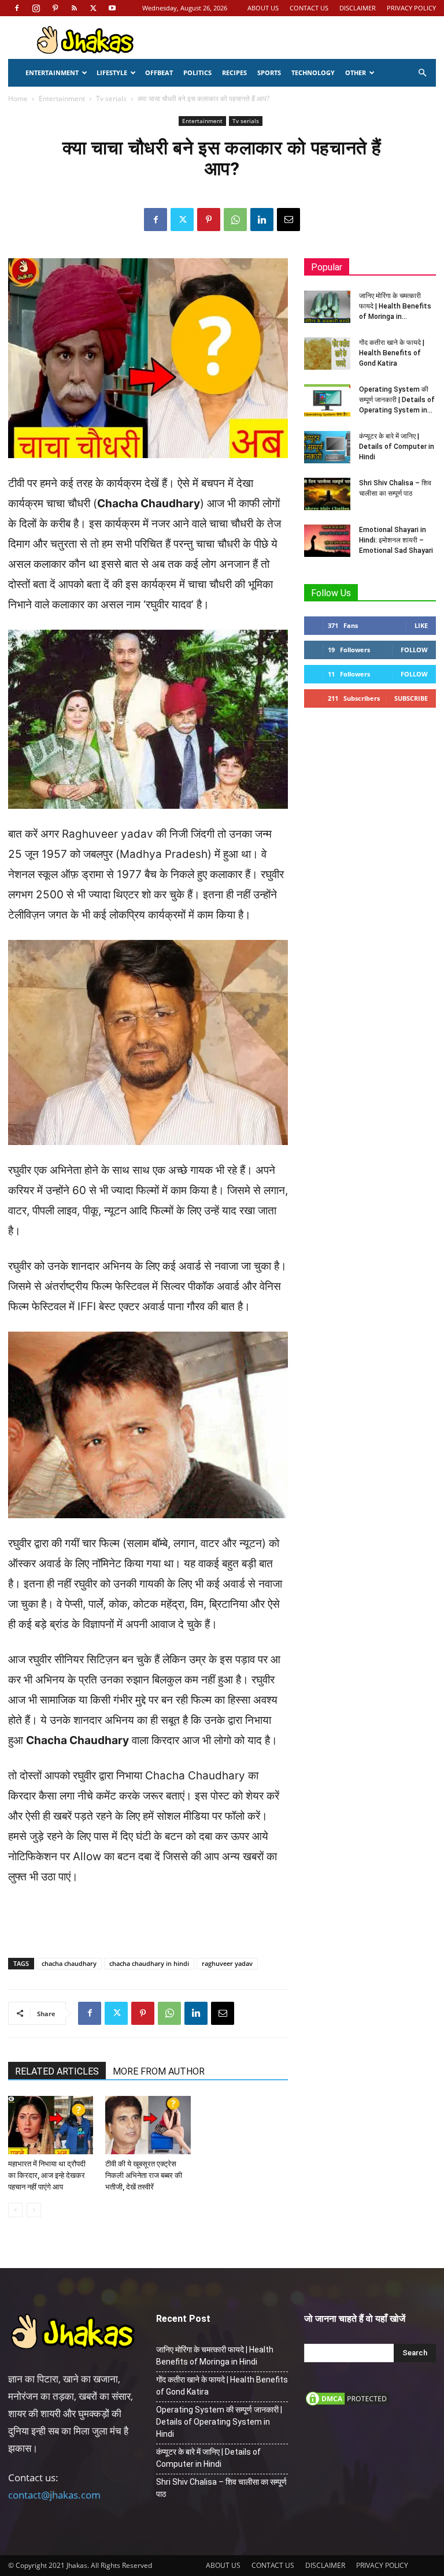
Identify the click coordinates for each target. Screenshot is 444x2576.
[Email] (288, 220)
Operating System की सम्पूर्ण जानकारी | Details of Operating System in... (397, 400)
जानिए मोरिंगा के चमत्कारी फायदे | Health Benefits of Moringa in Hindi (215, 2356)
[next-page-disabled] (34, 2210)
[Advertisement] (148, 1919)
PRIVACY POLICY (411, 8)
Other (356, 73)
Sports (269, 73)
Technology (313, 73)
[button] (422, 73)
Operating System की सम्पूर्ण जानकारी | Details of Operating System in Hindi (219, 2422)
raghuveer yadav (227, 1963)
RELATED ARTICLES (57, 2071)
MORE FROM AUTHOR (159, 2071)
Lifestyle (112, 73)
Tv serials (111, 98)
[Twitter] (93, 8)
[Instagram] (36, 8)
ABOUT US (263, 8)
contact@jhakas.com (54, 2495)
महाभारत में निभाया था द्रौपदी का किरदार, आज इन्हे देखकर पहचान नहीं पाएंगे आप (47, 2175)
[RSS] (74, 8)
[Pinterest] (55, 8)
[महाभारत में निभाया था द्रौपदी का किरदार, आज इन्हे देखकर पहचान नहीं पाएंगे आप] (51, 2125)
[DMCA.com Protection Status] (347, 2404)
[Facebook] (17, 8)
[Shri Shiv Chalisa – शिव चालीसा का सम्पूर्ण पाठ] (327, 494)
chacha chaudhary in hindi (149, 1963)
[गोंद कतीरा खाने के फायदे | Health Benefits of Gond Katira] (327, 354)
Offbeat (159, 73)
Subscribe (411, 698)
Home (18, 98)
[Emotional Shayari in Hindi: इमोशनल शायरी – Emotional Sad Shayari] (327, 541)
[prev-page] (15, 2210)
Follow (414, 650)
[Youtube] (112, 8)
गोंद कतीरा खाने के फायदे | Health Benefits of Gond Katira (392, 353)
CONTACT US (309, 8)
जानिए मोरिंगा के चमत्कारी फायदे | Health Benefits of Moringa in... (395, 306)
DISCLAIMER (358, 8)
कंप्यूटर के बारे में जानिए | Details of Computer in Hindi (397, 447)
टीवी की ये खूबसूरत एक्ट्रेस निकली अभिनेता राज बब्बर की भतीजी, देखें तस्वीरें (144, 2175)
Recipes (234, 73)
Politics (197, 73)
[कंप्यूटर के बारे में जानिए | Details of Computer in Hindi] (327, 447)
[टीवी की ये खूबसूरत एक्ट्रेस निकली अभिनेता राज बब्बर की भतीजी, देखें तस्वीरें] (148, 2125)
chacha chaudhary (69, 1963)
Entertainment (52, 73)
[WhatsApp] (235, 220)
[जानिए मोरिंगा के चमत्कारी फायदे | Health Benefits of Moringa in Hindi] (327, 307)
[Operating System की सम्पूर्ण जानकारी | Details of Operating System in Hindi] (327, 400)
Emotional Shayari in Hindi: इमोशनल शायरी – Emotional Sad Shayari (396, 540)
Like (421, 625)
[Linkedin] (262, 220)
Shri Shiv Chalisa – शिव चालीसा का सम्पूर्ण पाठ (221, 2488)
